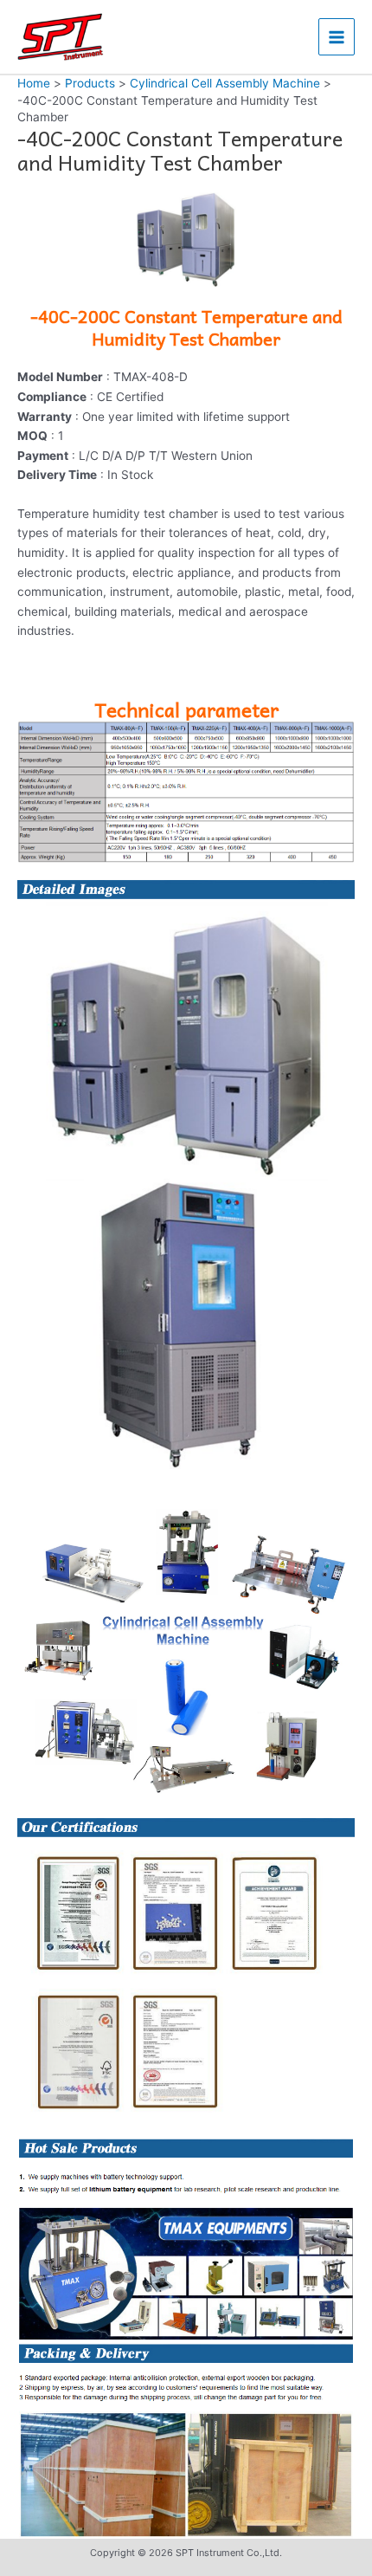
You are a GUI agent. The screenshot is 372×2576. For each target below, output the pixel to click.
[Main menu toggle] (337, 37)
